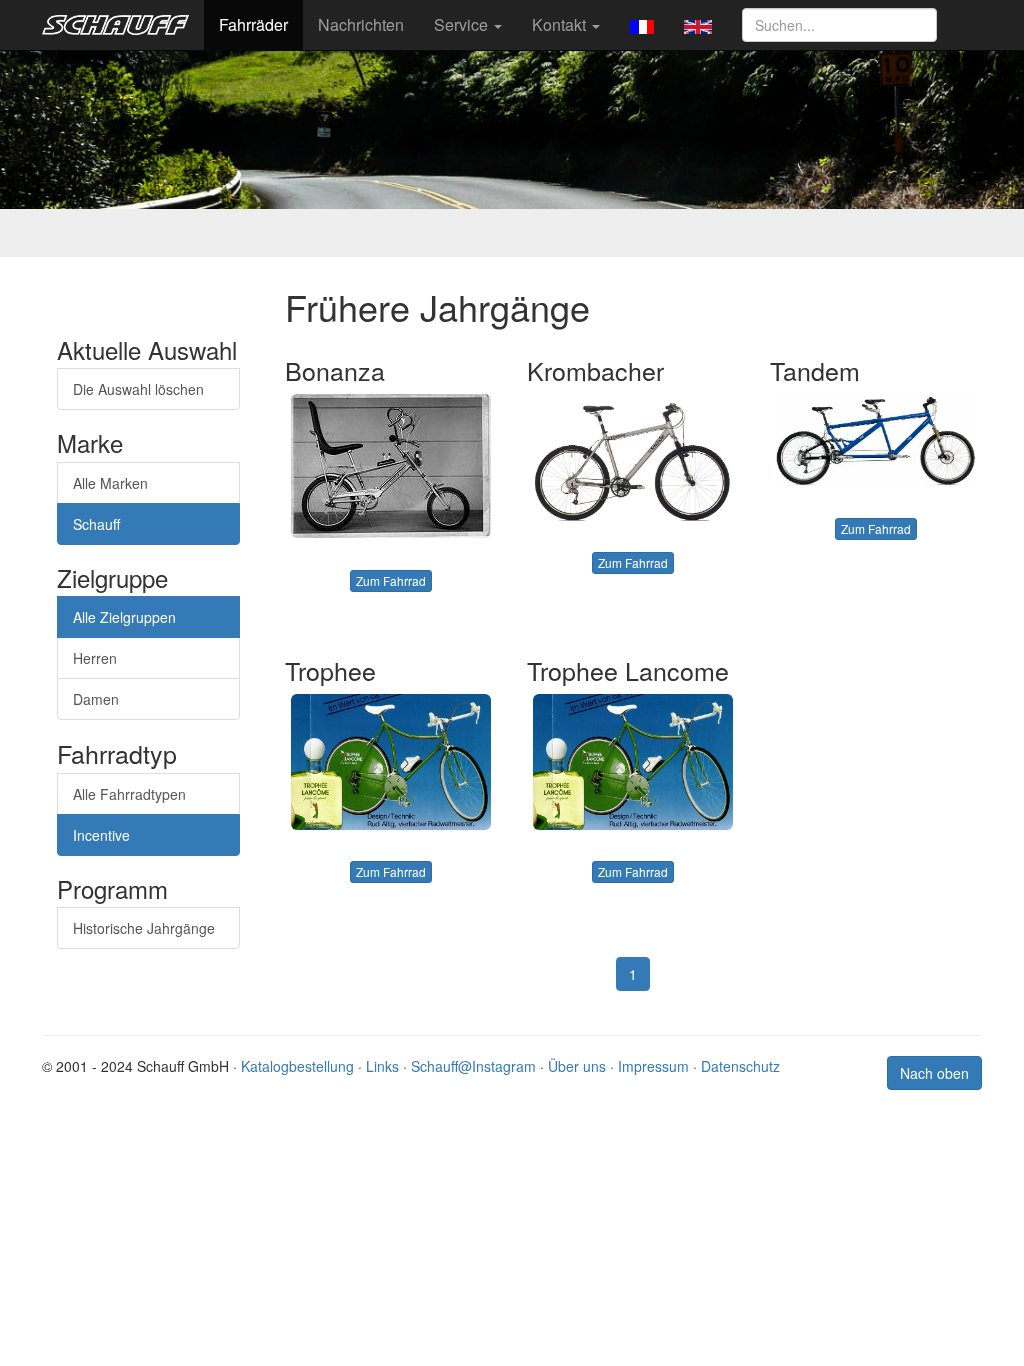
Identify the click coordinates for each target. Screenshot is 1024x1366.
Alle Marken (110, 483)
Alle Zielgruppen (124, 617)
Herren (95, 658)
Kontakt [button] (561, 24)
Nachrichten (361, 24)
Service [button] (463, 24)
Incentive (101, 835)
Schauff (96, 524)
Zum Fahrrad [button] (391, 580)
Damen (96, 699)
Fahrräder (253, 24)
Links (382, 1066)
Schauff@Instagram (473, 1066)
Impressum (653, 1066)
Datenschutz (740, 1066)
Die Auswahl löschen (138, 389)
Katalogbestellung (297, 1066)
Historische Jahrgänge (144, 928)
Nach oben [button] (934, 1073)
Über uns (577, 1066)
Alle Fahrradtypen (129, 794)
